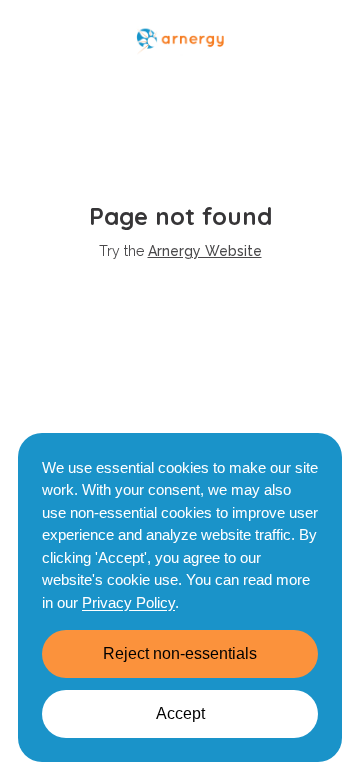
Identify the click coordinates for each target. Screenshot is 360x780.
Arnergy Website (205, 251)
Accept (180, 713)
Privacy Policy (128, 602)
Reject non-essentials (180, 653)
